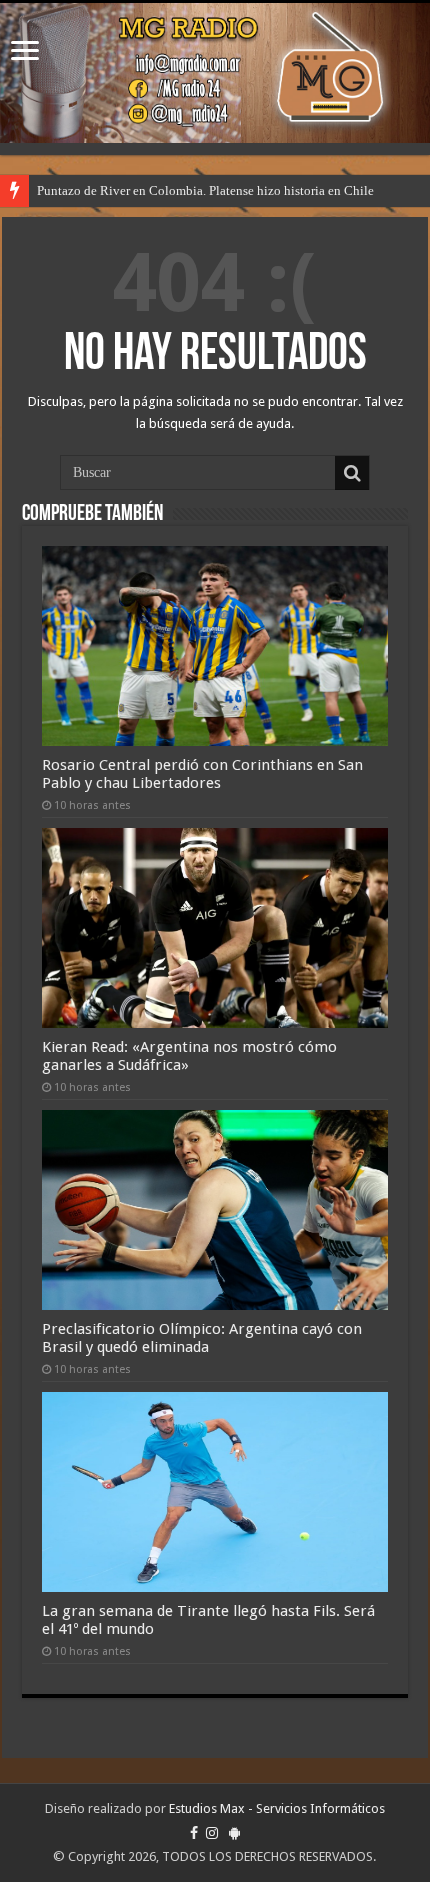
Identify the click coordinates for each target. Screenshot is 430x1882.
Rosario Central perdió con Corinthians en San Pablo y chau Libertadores (202, 774)
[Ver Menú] (25, 52)
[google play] (234, 1833)
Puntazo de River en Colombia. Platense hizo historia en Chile (205, 190)
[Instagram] (212, 1833)
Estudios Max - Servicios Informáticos (277, 1808)
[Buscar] (352, 473)
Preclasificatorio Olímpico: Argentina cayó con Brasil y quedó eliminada (202, 1338)
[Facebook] (194, 1833)
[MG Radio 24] (215, 73)
